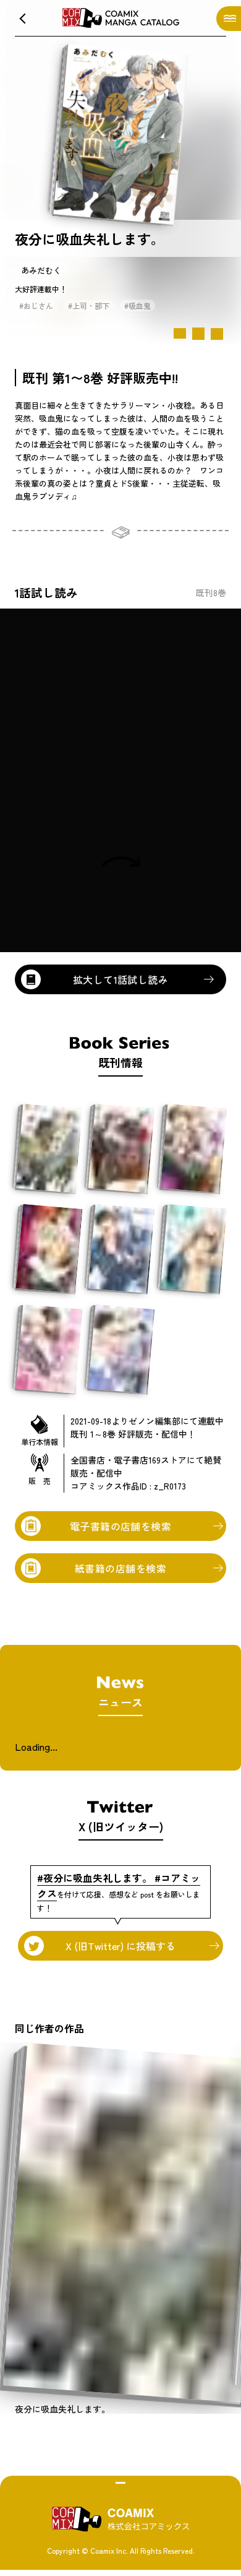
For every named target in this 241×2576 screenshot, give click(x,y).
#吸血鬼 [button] (137, 306)
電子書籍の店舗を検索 (121, 1526)
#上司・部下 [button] (89, 306)
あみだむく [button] (41, 270)
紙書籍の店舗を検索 (120, 1568)
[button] (22, 19)
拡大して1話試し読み (121, 979)
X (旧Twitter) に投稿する (120, 1946)
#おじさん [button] (36, 306)
